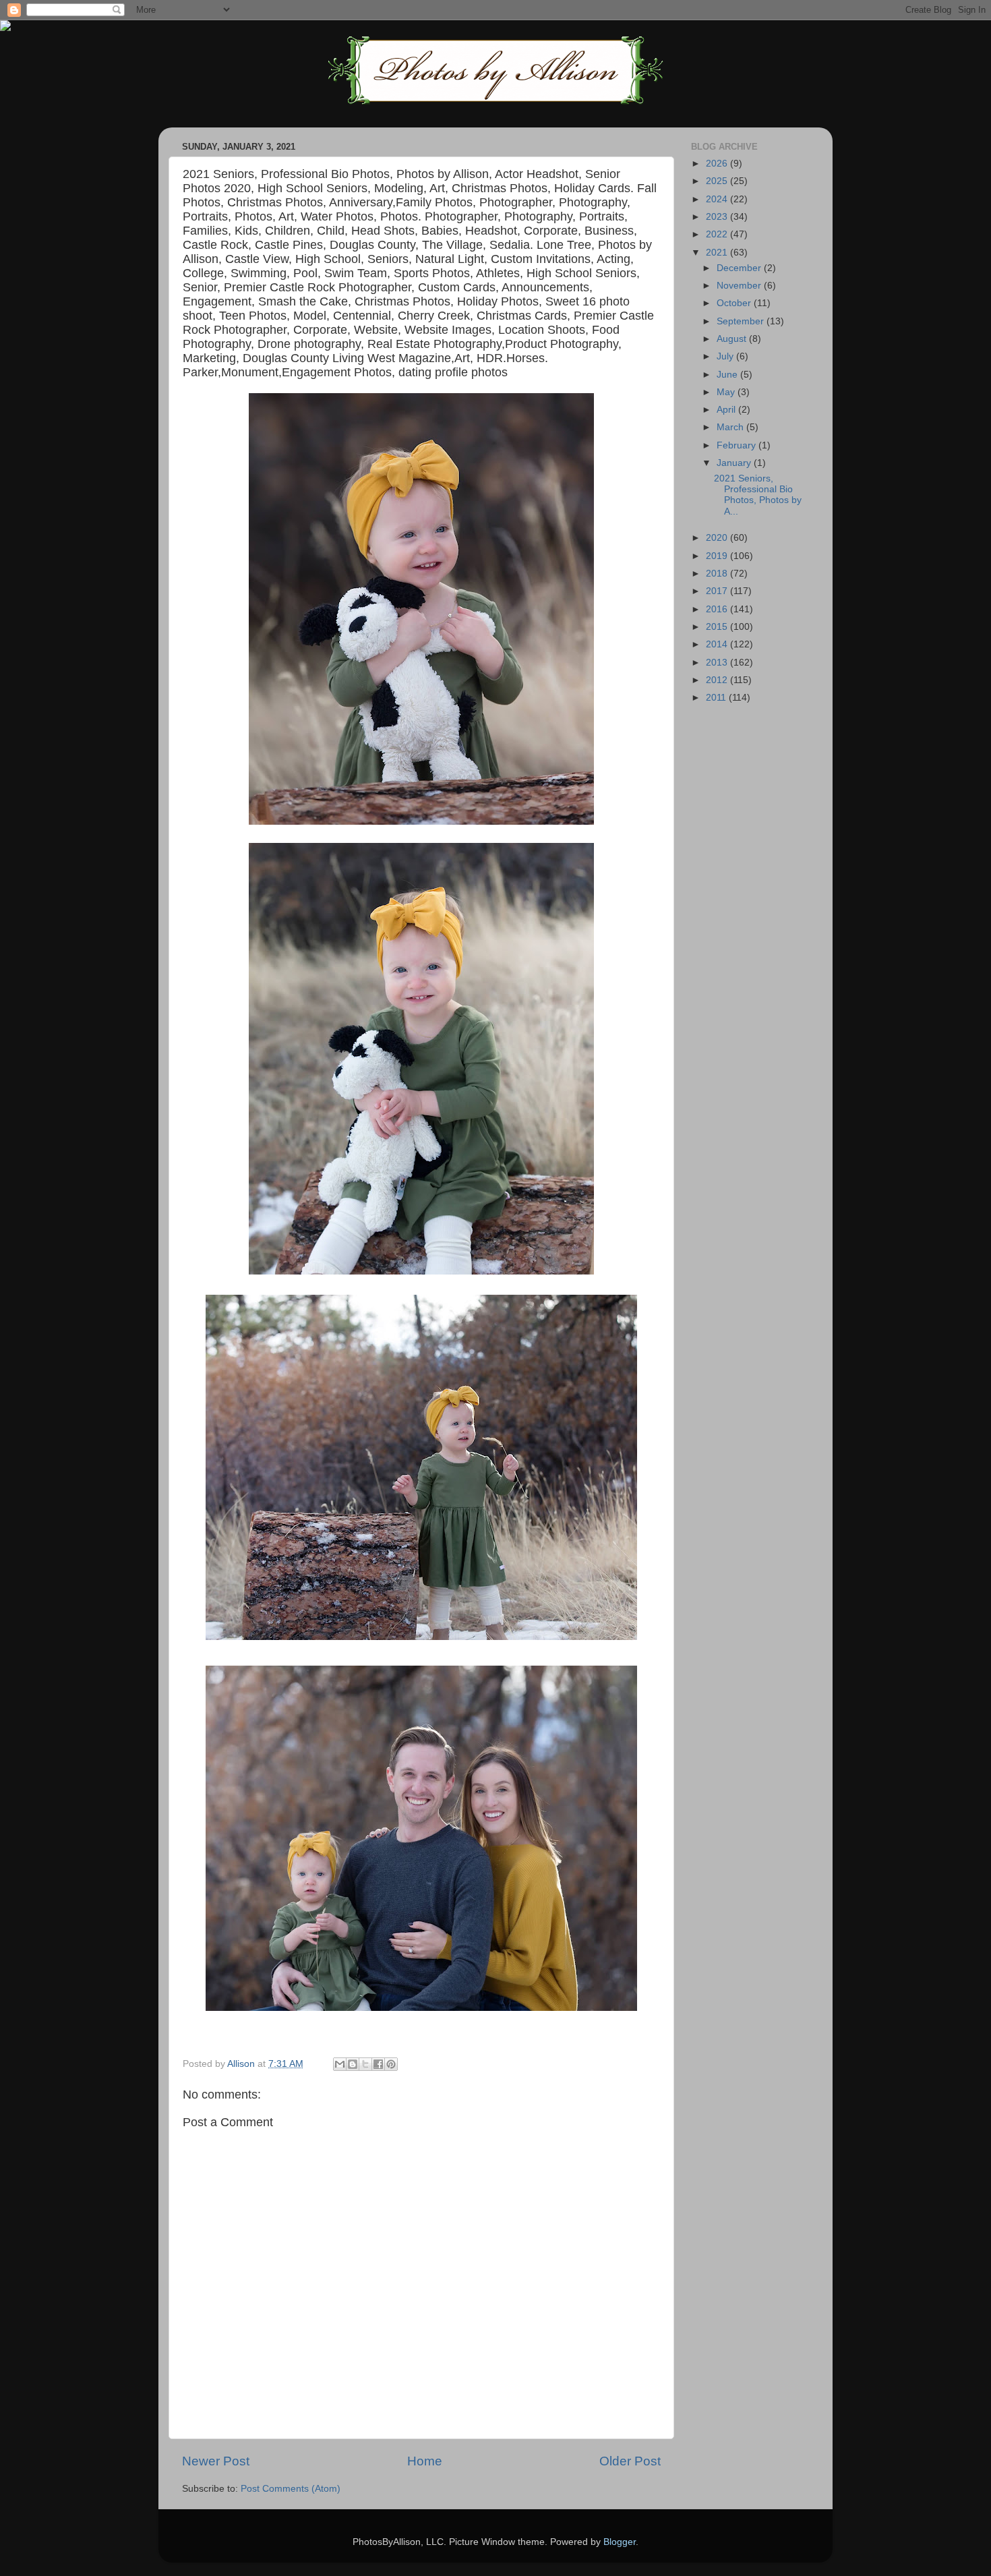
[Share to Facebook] (378, 2064)
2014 (718, 644)
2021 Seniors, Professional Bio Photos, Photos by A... (758, 495)
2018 (718, 574)
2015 (718, 627)
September (742, 321)
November (740, 286)
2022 (718, 234)
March (731, 427)
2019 (718, 556)
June (728, 375)
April (727, 410)
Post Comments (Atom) (291, 2489)
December (740, 268)
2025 (718, 181)
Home (425, 2461)
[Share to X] (365, 2064)
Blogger (620, 2542)
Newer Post (216, 2461)
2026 (718, 164)
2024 (718, 199)
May (727, 392)
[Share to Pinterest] (391, 2064)
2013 (718, 663)
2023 (718, 217)
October (735, 303)
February (738, 445)
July (726, 356)
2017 (718, 591)
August (733, 339)
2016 (718, 609)
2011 (717, 698)
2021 (718, 253)
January (735, 463)
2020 (718, 538)
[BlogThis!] (353, 2064)
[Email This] (340, 2064)
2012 (718, 680)
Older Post (630, 2461)
